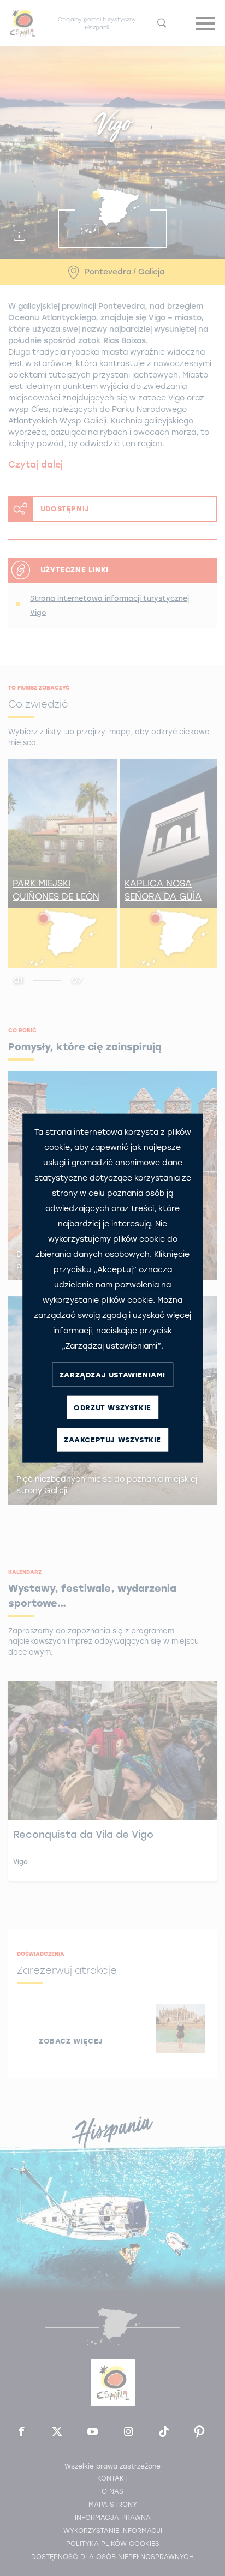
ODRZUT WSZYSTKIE (112, 1407)
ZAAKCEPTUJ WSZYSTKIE (112, 1439)
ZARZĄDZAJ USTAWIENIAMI (112, 1374)
